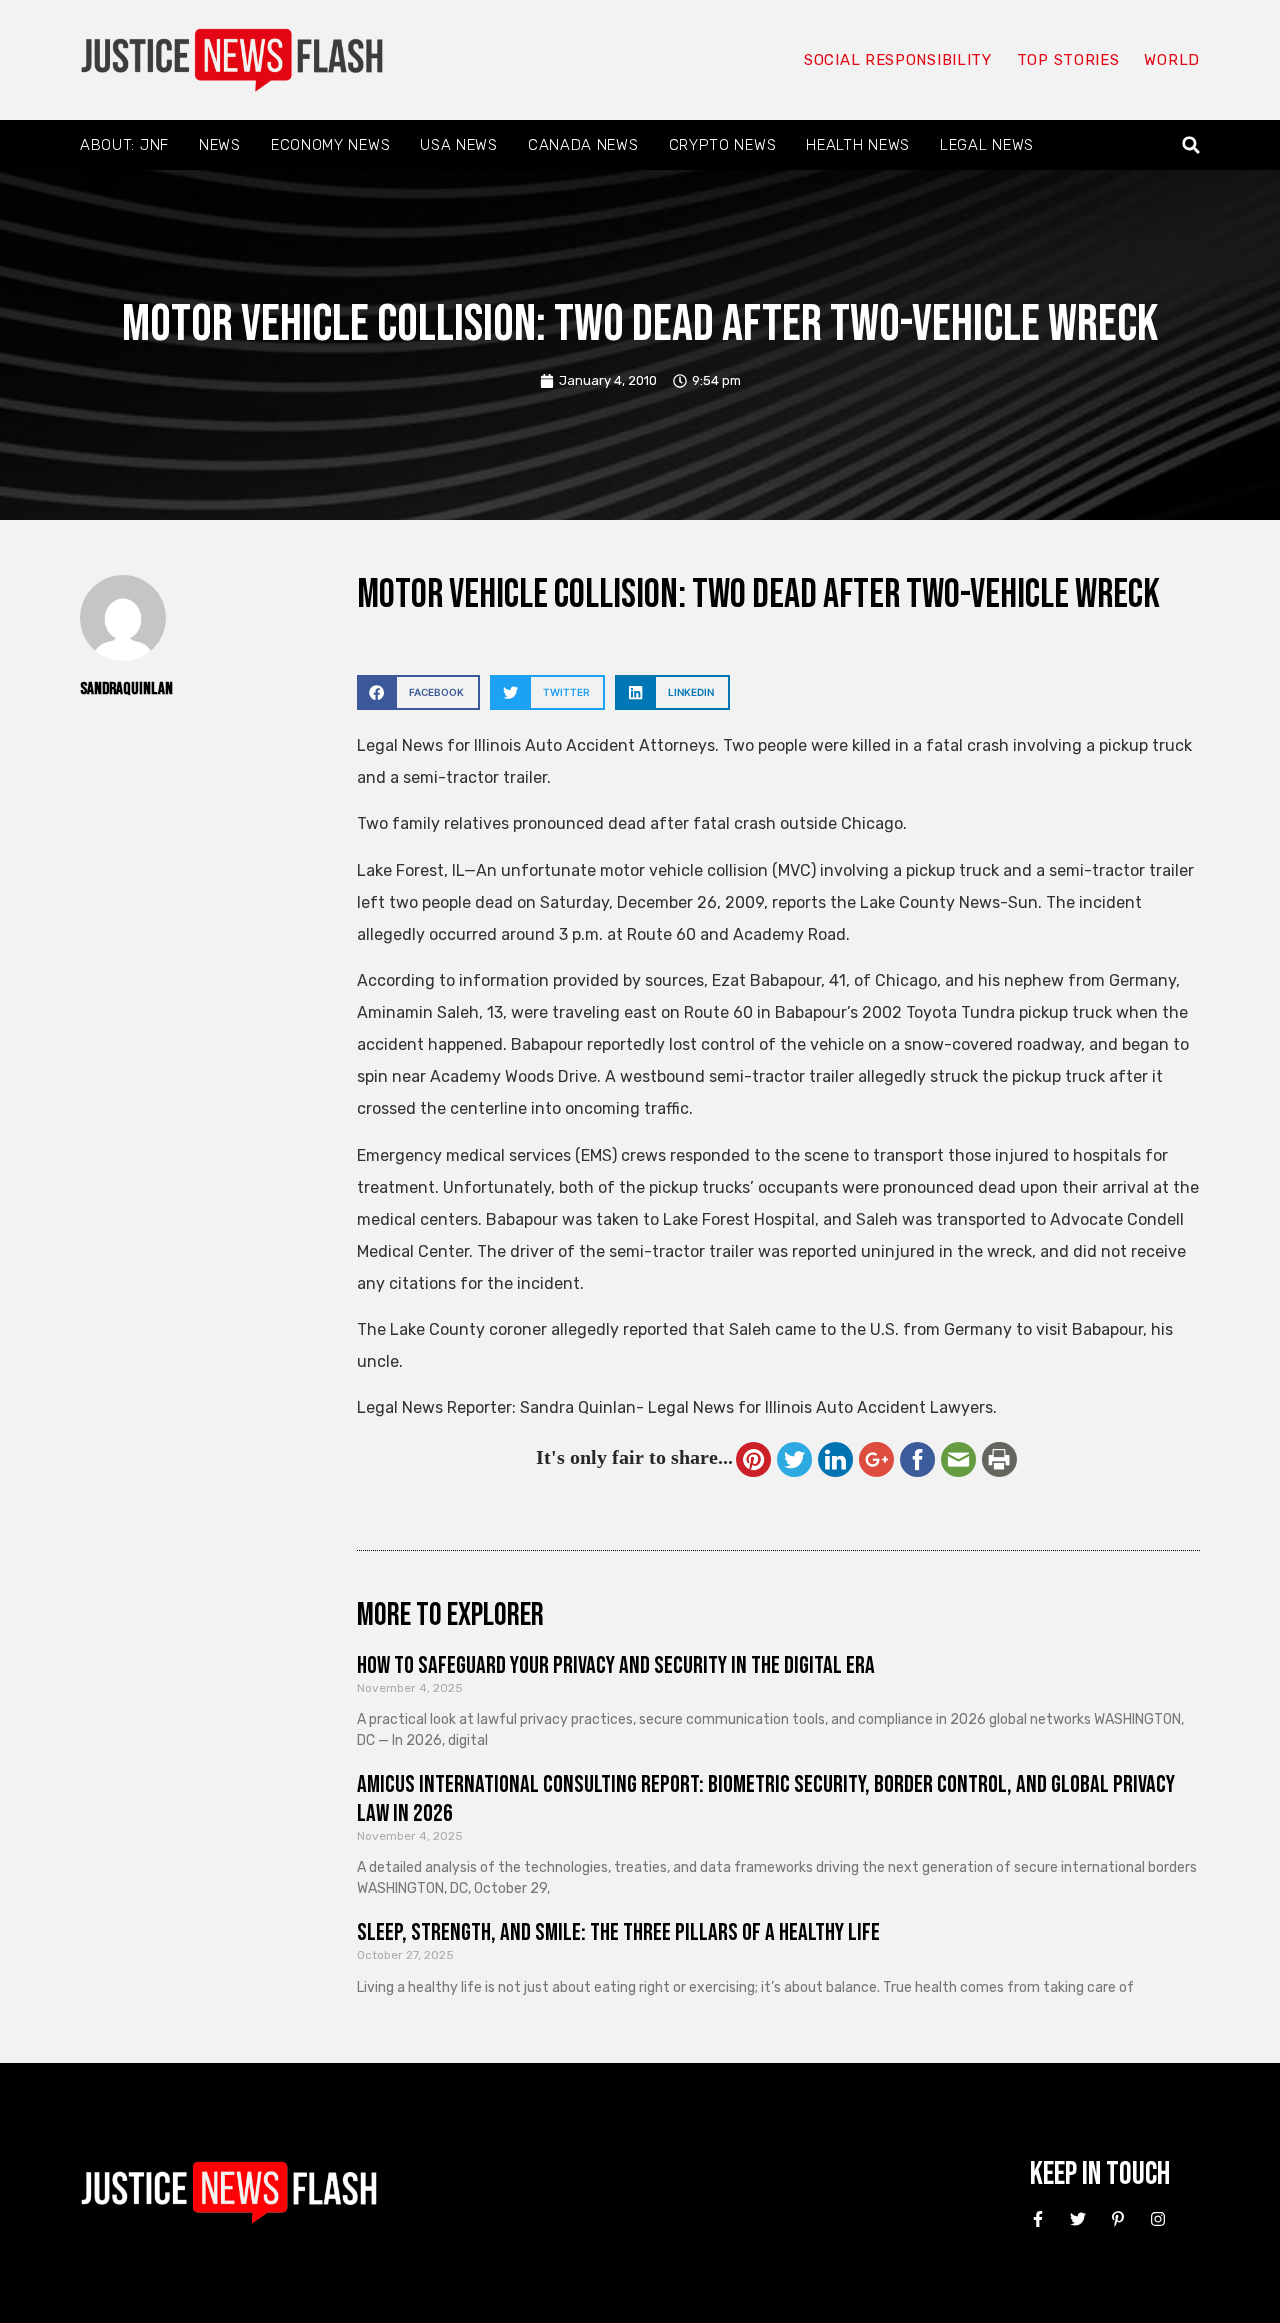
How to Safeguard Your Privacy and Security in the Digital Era (616, 1665)
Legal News (987, 145)
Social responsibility (898, 60)
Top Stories (1068, 60)
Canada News (583, 145)
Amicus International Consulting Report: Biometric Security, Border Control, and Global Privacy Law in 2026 (766, 1799)
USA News (459, 145)
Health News (858, 145)
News (220, 145)
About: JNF (124, 145)
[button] (1191, 145)
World (1172, 60)
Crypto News (723, 145)
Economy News (330, 145)
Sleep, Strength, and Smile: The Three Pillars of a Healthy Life (618, 1932)
